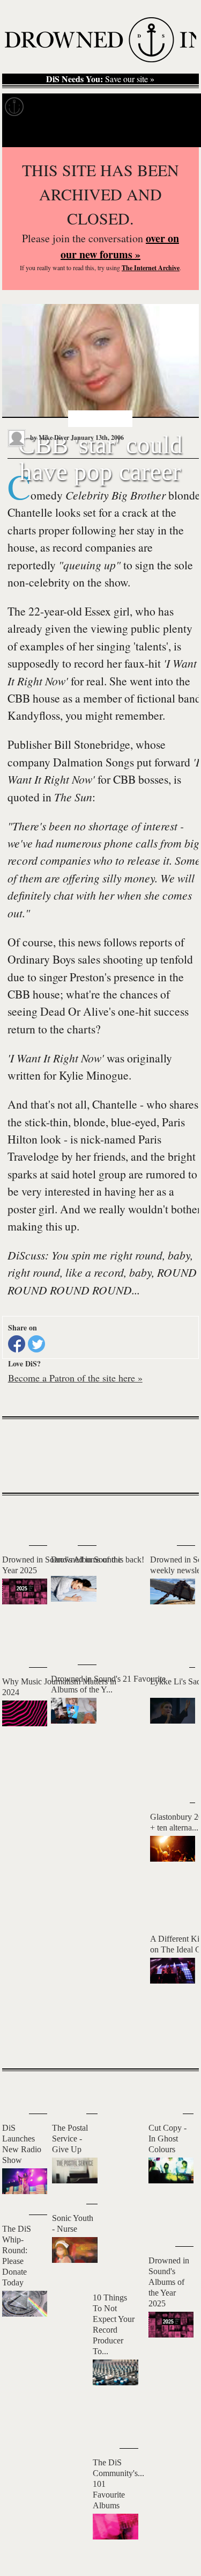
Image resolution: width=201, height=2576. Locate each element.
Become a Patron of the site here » (75, 1378)
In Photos (157, 107)
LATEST (18, 1517)
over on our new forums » (120, 246)
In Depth (104, 107)
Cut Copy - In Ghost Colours (167, 2139)
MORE (175, 2042)
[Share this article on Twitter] (36, 1344)
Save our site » (100, 79)
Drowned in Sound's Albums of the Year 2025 (169, 2282)
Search (177, 133)
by (49, 437)
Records (53, 107)
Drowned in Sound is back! (98, 1560)
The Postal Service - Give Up (70, 2139)
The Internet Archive (151, 268)
